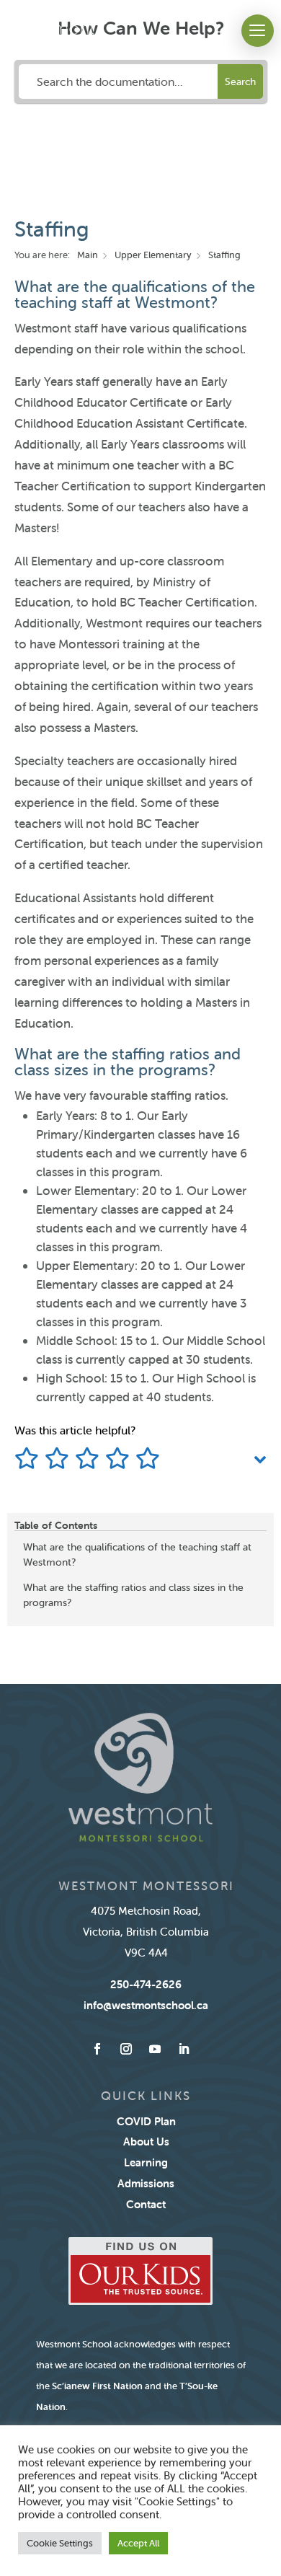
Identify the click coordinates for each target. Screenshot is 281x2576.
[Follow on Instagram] (126, 2049)
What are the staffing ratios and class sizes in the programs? (133, 1595)
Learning (146, 2162)
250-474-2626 (146, 1984)
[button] (258, 31)
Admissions (146, 2183)
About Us (146, 2141)
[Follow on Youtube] (155, 2049)
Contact (146, 2204)
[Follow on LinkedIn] (184, 2049)
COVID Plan (146, 2121)
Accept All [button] (138, 2543)
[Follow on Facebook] (97, 2049)
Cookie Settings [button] (60, 2543)
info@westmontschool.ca (146, 2005)
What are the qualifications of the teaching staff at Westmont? (137, 1554)
